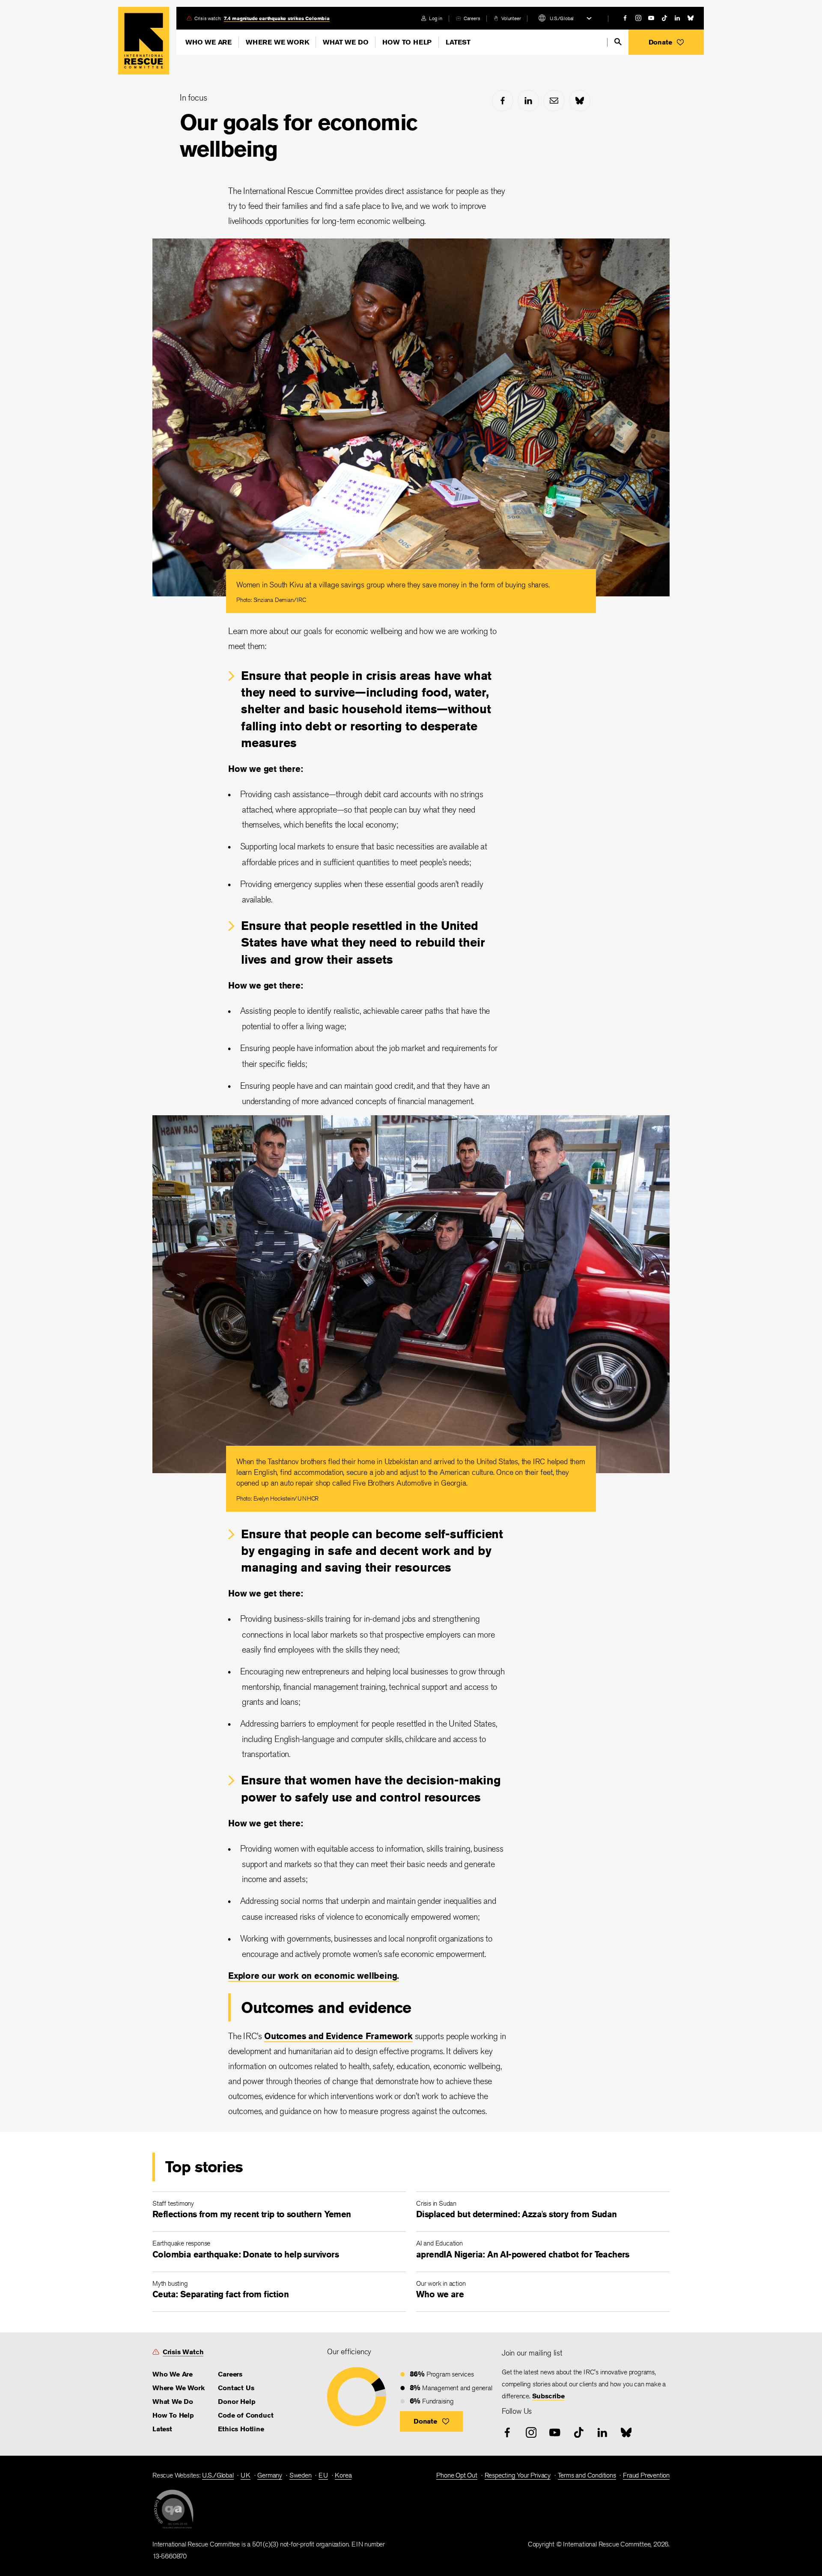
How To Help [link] (173, 2415)
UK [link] (246, 2475)
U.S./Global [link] (218, 2475)
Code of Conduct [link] (246, 2415)
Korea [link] (343, 2475)
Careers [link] (472, 18)
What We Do (345, 42)
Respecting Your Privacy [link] (518, 2475)
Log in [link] (436, 18)
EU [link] (323, 2475)
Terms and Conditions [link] (587, 2475)
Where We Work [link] (178, 2388)
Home (144, 41)
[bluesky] (691, 18)
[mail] (554, 101)
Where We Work (277, 42)
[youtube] (651, 18)
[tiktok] (664, 18)
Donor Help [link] (237, 2402)
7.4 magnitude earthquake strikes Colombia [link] (277, 18)
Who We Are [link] (173, 2374)
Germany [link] (270, 2475)
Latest (458, 42)
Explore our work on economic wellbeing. (314, 1976)
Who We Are (208, 42)
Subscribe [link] (548, 2396)
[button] (666, 42)
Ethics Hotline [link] (241, 2429)
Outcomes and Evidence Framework (338, 2036)
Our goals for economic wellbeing (299, 136)
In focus (193, 97)
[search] (618, 42)
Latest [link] (162, 2429)
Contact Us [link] (236, 2388)
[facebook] (625, 18)
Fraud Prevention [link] (646, 2475)
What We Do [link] (173, 2402)
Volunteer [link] (511, 18)
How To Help (407, 42)
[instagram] (638, 18)
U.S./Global (562, 18)
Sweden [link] (301, 2475)
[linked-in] (677, 18)
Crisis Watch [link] (183, 2352)
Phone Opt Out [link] (457, 2475)
